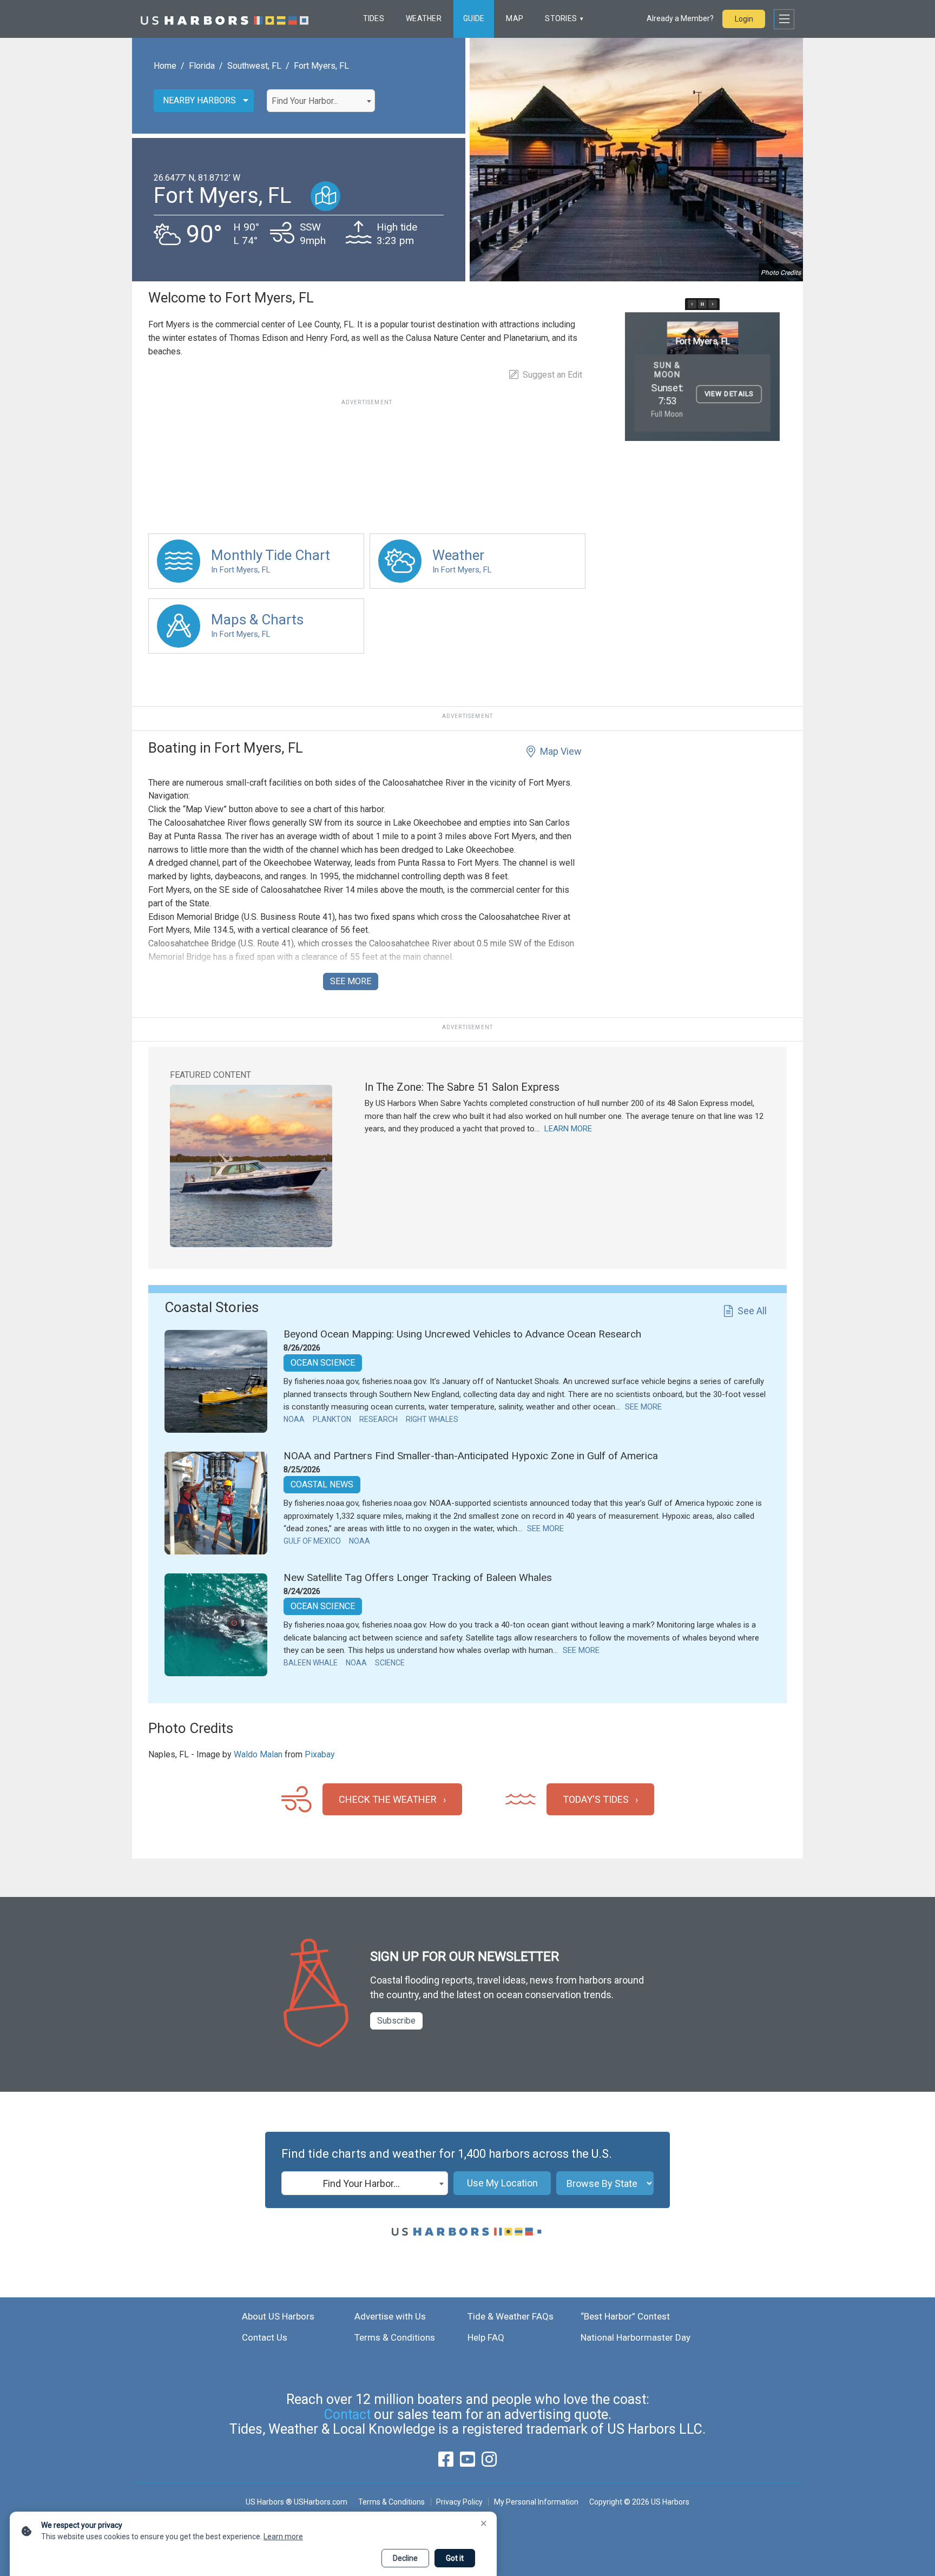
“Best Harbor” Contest (625, 2316)
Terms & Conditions (395, 2337)
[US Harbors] (225, 19)
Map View (561, 751)
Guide (474, 18)
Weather (424, 18)
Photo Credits (781, 273)
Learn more (283, 2537)
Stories (561, 18)
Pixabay (320, 1754)
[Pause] (702, 304)
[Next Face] (713, 304)
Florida (202, 66)
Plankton (332, 1419)
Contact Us (265, 2337)
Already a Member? (680, 18)
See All (752, 1311)
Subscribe (396, 2021)
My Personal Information (536, 2502)
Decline (405, 2558)
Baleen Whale (311, 1663)
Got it (455, 2558)
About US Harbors (278, 2316)
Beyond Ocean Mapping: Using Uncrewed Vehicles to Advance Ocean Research (462, 1334)
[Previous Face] (692, 304)
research (378, 1419)
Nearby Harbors (199, 100)
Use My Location (502, 2183)
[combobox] (321, 101)
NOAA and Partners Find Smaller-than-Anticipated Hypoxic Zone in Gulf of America (471, 1456)
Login (744, 19)
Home (165, 66)
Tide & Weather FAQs (511, 2316)
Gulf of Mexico (312, 1541)
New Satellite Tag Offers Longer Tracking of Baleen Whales (418, 1577)
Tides (374, 18)
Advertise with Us (390, 2316)
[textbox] (321, 101)
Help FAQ (486, 2337)
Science (390, 1663)
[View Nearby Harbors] (325, 196)
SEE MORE (351, 981)
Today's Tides (596, 1799)
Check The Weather (388, 1799)
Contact (347, 2414)
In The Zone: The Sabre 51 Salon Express (462, 1087)
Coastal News (322, 1484)
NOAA (294, 1419)
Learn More (568, 1129)
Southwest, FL (254, 66)
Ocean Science (323, 1363)
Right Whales (432, 1419)
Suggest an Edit (552, 375)
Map (515, 18)
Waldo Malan (258, 1754)
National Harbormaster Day (636, 2337)
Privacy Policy (459, 2502)
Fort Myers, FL (321, 66)
